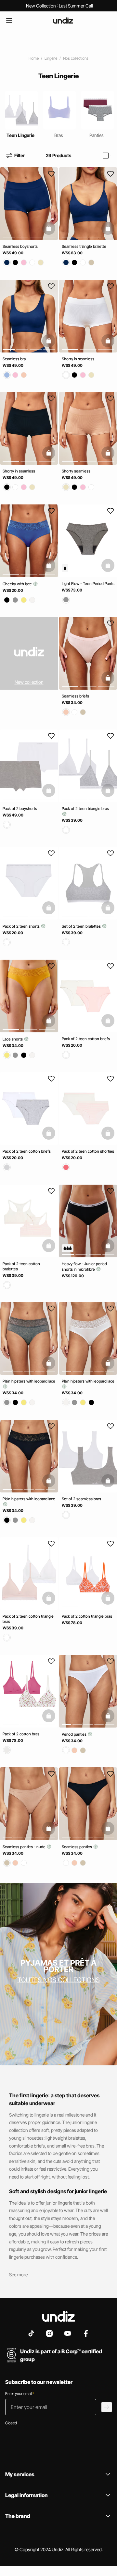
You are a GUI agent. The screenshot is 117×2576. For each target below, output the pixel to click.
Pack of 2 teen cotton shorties (88, 1151)
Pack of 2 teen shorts (22, 926)
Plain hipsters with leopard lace (29, 1381)
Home (34, 58)
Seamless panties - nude (25, 1847)
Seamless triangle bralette (84, 246)
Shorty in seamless (78, 359)
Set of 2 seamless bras (81, 1498)
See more (18, 2275)
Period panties (75, 1734)
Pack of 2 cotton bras (21, 1734)
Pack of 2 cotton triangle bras (87, 1616)
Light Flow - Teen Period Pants (88, 583)
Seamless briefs (75, 696)
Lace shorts (13, 1039)
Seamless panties (77, 1847)
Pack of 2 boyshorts (20, 808)
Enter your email (20, 2394)
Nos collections (76, 58)
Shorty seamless (76, 471)
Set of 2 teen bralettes (82, 926)
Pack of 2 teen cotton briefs (86, 1038)
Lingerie (51, 58)
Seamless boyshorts (20, 246)
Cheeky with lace (18, 584)
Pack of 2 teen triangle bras (85, 808)
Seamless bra (14, 359)
